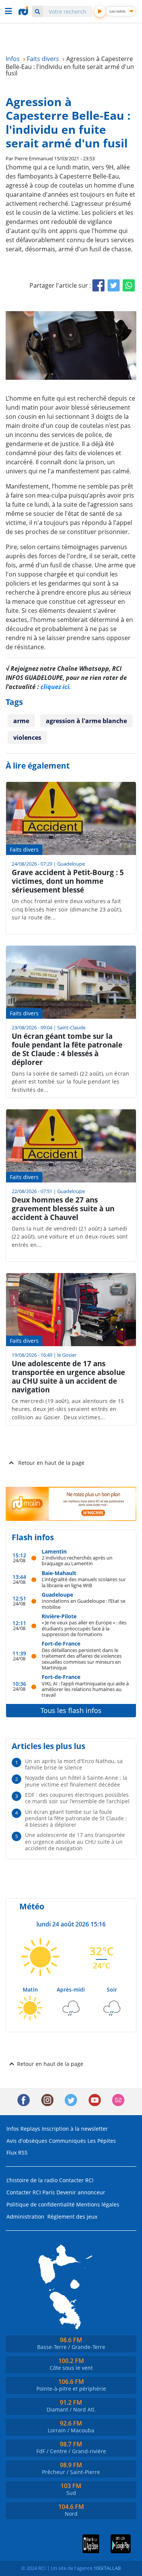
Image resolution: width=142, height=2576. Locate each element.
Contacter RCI (76, 2180)
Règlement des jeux (72, 2217)
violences (27, 738)
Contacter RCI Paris (31, 2192)
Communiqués (67, 2141)
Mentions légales (98, 2204)
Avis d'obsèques (27, 2141)
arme (21, 721)
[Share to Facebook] (98, 285)
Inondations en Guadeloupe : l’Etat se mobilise (83, 1604)
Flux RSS (17, 2152)
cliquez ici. (56, 687)
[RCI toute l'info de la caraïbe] (24, 11)
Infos (13, 2129)
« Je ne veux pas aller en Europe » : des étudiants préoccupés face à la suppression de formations (84, 1628)
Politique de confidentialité (41, 2204)
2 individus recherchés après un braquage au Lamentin (77, 1560)
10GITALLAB (107, 2568)
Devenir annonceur (81, 2192)
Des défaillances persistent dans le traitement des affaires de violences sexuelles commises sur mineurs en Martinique (82, 1659)
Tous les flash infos (71, 1710)
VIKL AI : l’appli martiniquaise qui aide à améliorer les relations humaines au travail (85, 1689)
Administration (25, 2217)
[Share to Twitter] (114, 285)
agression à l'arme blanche (86, 721)
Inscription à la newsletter (75, 2129)
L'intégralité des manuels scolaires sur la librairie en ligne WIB (84, 1582)
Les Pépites (102, 2141)
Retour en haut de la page (51, 1463)
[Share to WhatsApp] (129, 285)
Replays (30, 2129)
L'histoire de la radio (32, 2180)
